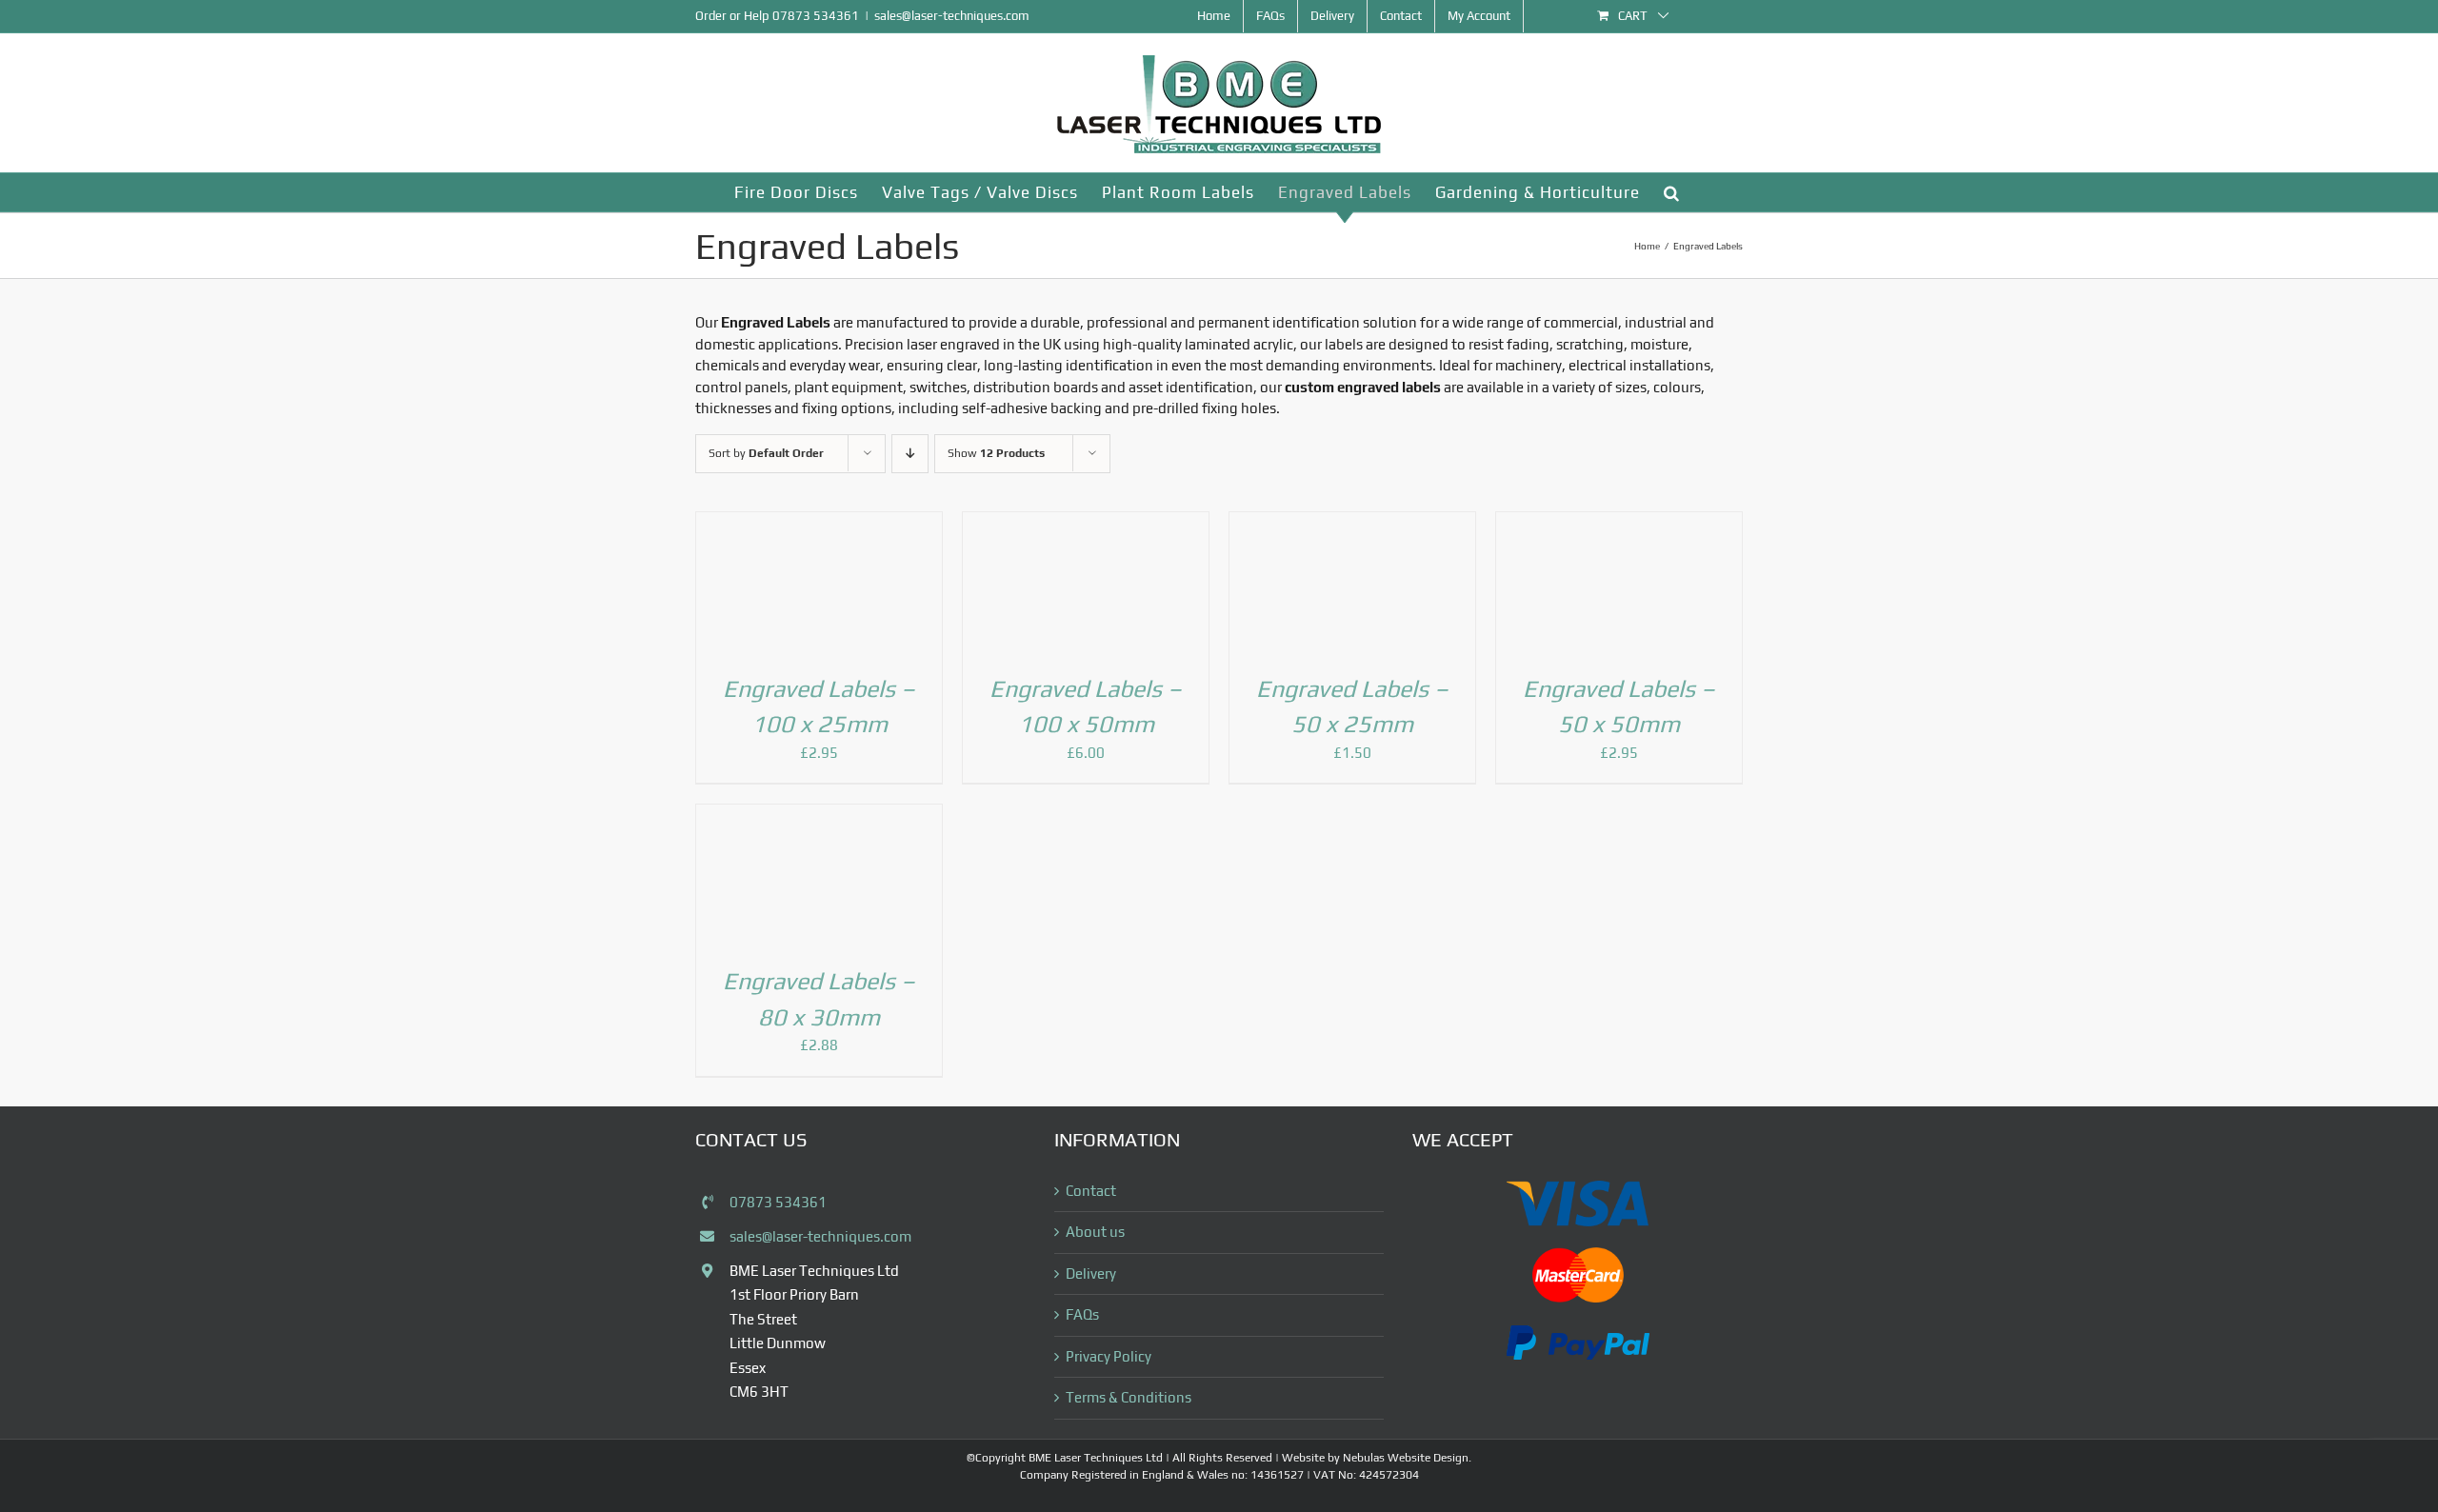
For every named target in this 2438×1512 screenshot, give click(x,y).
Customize (124, 1433)
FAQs (1082, 1428)
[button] (1672, 192)
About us (1095, 1345)
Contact (1091, 1303)
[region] (248, 1374)
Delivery (1091, 1386)
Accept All (372, 1433)
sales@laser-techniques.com (952, 16)
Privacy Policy (1109, 1469)
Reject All (249, 1433)
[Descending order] (910, 454)
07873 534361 (816, 16)
